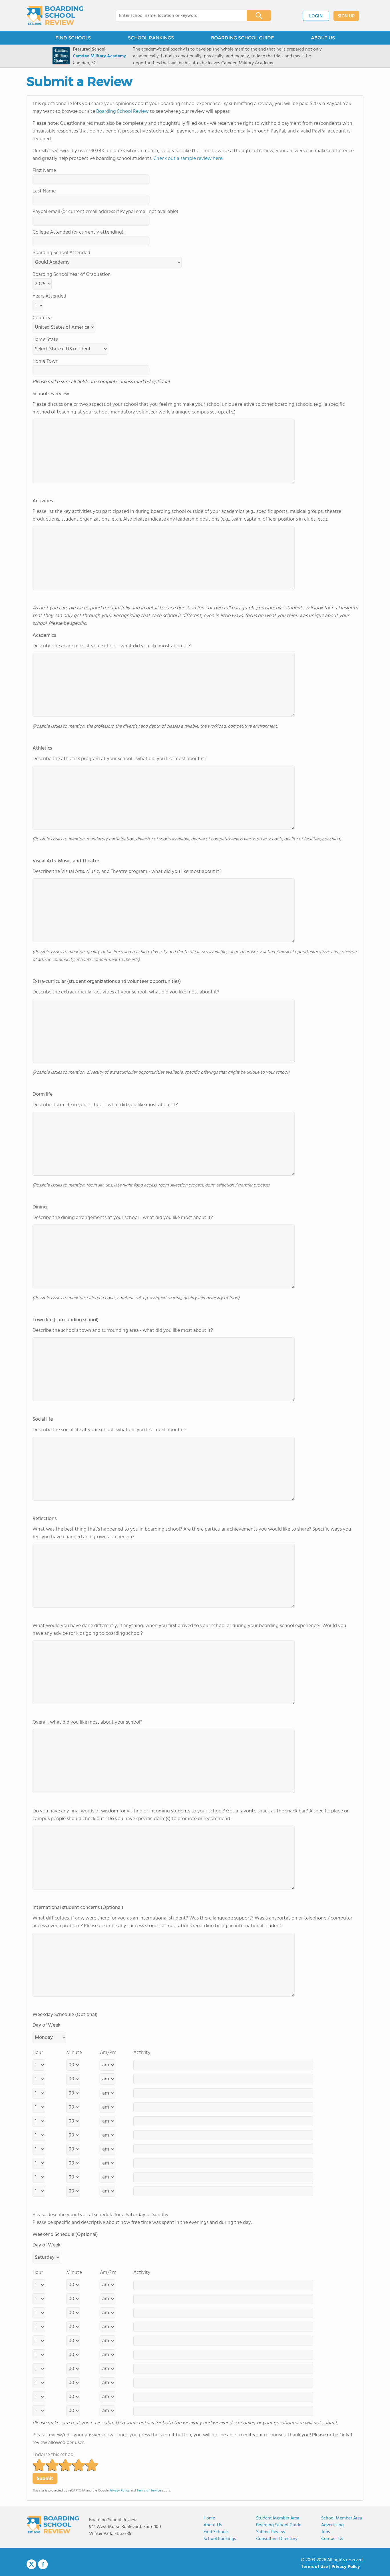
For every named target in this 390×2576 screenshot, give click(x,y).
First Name (44, 171)
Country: (42, 318)
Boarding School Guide (279, 2525)
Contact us (332, 2539)
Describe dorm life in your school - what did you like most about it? (105, 1100)
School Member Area (342, 2518)
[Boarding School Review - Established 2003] (55, 16)
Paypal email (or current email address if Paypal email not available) (105, 212)
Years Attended (49, 296)
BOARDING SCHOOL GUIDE (242, 38)
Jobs (326, 2532)
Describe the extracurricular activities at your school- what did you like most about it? (126, 987)
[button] (39, 2465)
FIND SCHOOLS (73, 38)
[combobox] (177, 16)
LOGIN (316, 16)
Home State (45, 340)
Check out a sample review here (188, 159)
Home (209, 2518)
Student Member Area (278, 2518)
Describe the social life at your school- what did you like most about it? (109, 1425)
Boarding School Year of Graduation (72, 275)
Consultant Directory (277, 2539)
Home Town (46, 361)
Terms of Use (314, 2567)
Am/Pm (108, 2053)
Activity (142, 2053)
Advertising (332, 2525)
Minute (74, 2053)
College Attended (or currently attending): (79, 232)
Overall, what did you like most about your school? (88, 1722)
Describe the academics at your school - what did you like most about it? (112, 641)
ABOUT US (323, 38)
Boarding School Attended (61, 253)
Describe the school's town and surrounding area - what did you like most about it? (123, 1325)
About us (213, 2525)
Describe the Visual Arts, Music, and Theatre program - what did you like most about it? (127, 866)
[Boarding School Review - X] (31, 2565)
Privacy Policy (119, 2491)
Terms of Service (149, 2491)
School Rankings (220, 2539)
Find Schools (216, 2532)
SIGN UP (346, 16)
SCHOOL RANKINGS (151, 38)
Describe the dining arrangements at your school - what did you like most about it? (123, 1212)
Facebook (43, 2564)
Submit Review (271, 2532)
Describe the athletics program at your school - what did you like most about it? (119, 754)
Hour (38, 2053)
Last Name (44, 191)
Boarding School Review (122, 112)
